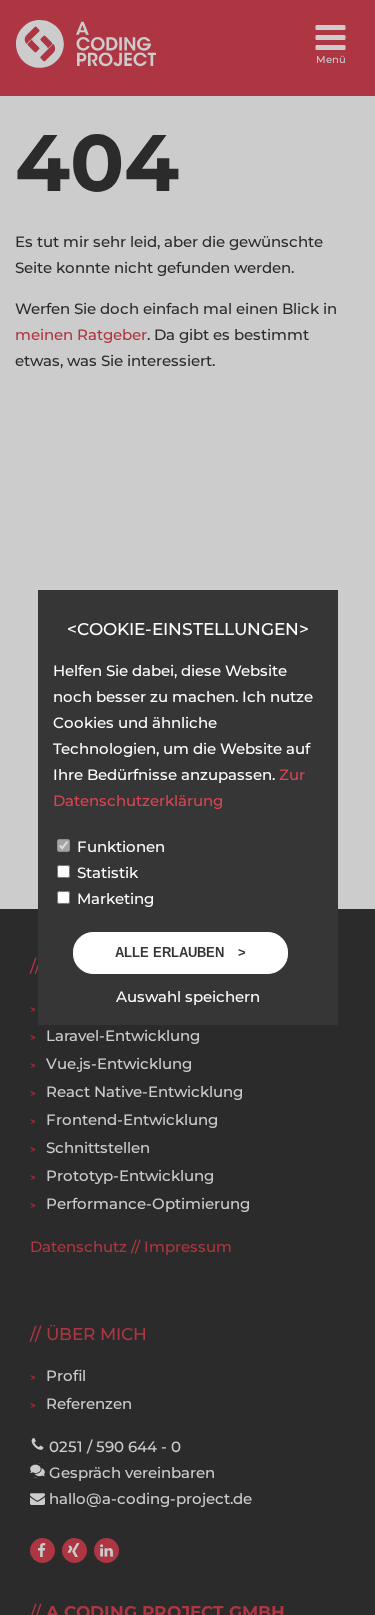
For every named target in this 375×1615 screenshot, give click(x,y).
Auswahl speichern (188, 996)
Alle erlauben (171, 952)
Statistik (105, 872)
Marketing (113, 898)
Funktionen (119, 846)
